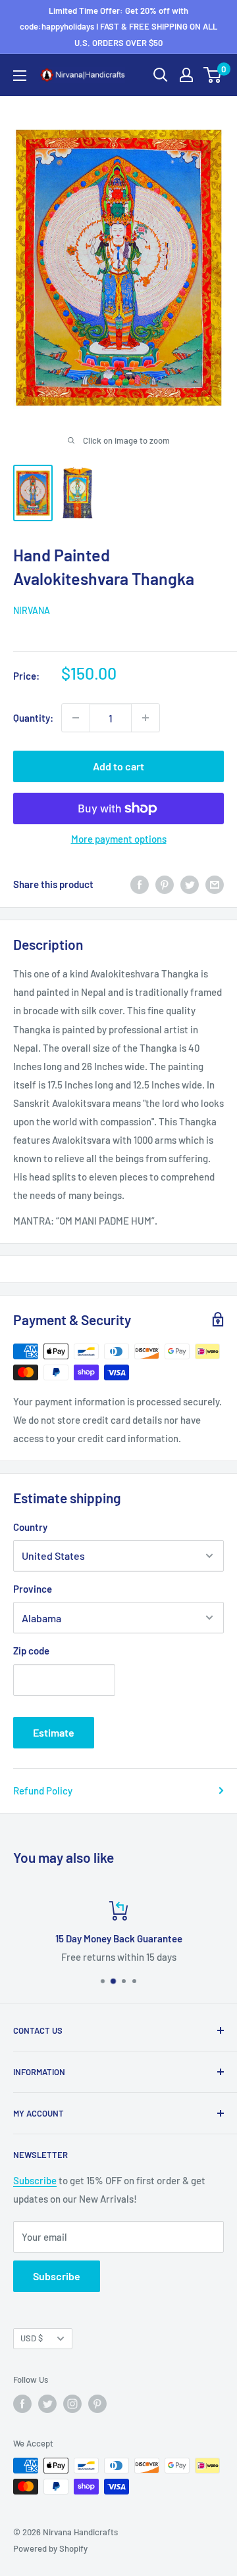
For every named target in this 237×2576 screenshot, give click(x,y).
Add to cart (118, 766)
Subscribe (35, 2180)
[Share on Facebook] (140, 884)
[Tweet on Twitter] (190, 884)
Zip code (31, 1651)
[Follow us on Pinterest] (97, 2404)
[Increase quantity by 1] (145, 718)
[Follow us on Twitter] (47, 2404)
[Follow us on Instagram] (72, 2404)
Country (30, 1527)
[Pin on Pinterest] (165, 884)
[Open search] (161, 75)
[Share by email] (215, 884)
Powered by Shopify (50, 2548)
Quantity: (33, 718)
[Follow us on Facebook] (22, 2404)
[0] (213, 75)
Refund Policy (43, 1791)
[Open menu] (20, 76)
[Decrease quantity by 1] (76, 718)
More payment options (119, 839)
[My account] (186, 75)
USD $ (32, 2338)
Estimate (54, 1732)
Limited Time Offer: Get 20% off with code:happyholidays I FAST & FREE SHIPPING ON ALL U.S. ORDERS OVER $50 (118, 27)
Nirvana (32, 610)
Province (33, 1589)
